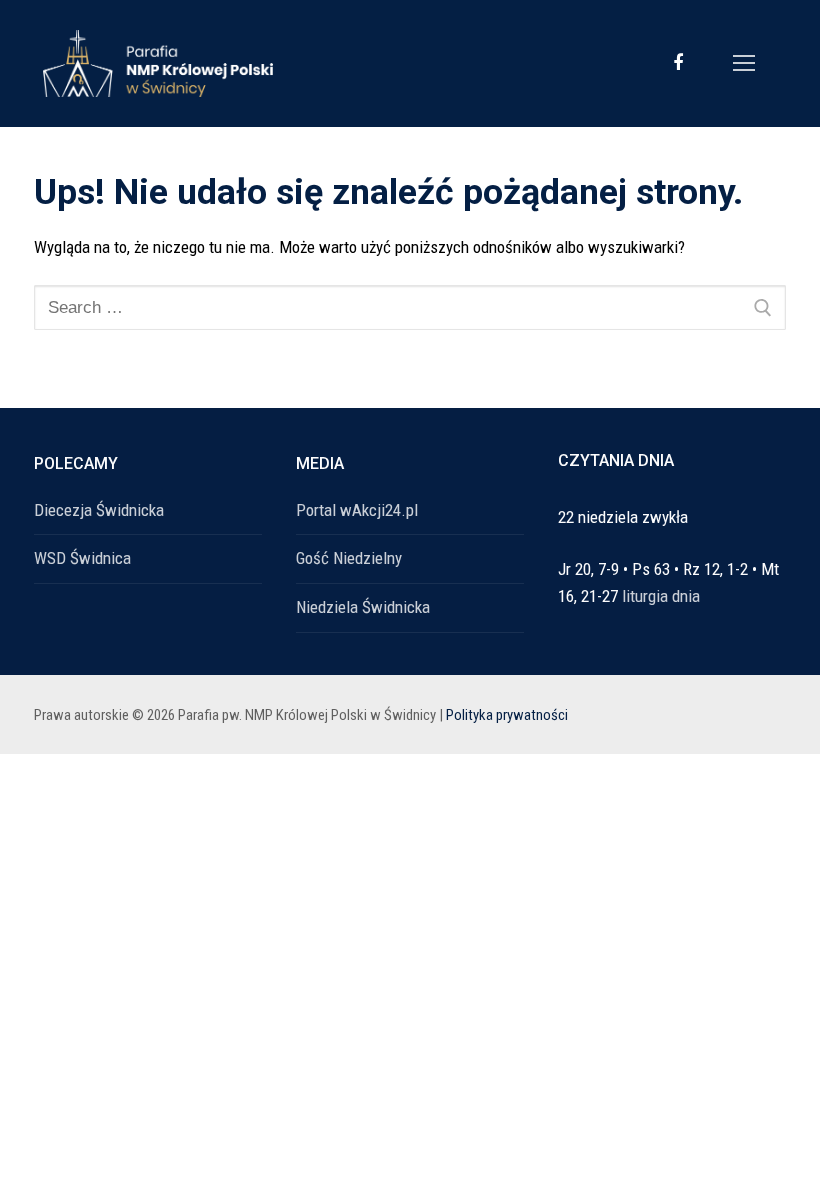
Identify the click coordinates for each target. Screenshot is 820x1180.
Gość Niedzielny (349, 558)
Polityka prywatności (507, 715)
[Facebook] (678, 63)
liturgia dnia (661, 596)
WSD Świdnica (82, 558)
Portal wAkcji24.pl (357, 510)
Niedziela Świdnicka (363, 607)
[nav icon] (744, 63)
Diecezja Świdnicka (99, 510)
